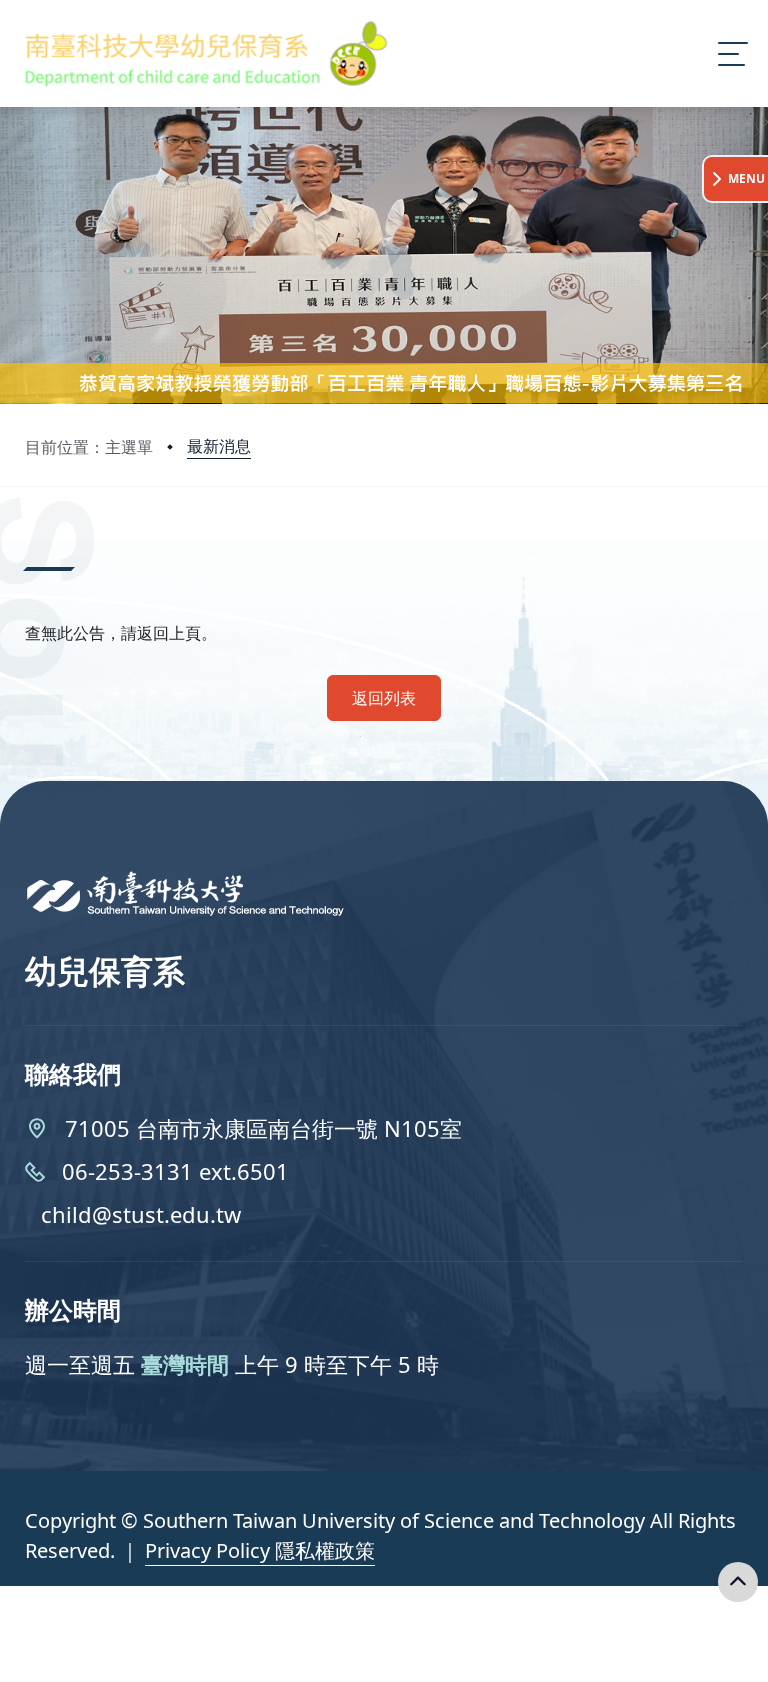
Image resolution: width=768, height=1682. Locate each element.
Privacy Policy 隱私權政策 (260, 1550)
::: (29, 543)
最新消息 (219, 446)
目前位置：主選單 (89, 447)
